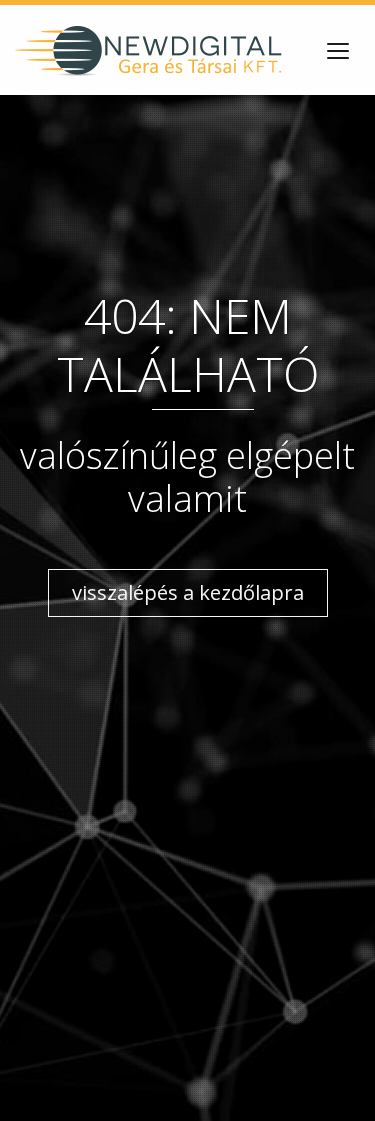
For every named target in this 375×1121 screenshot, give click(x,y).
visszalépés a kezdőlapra (188, 592)
